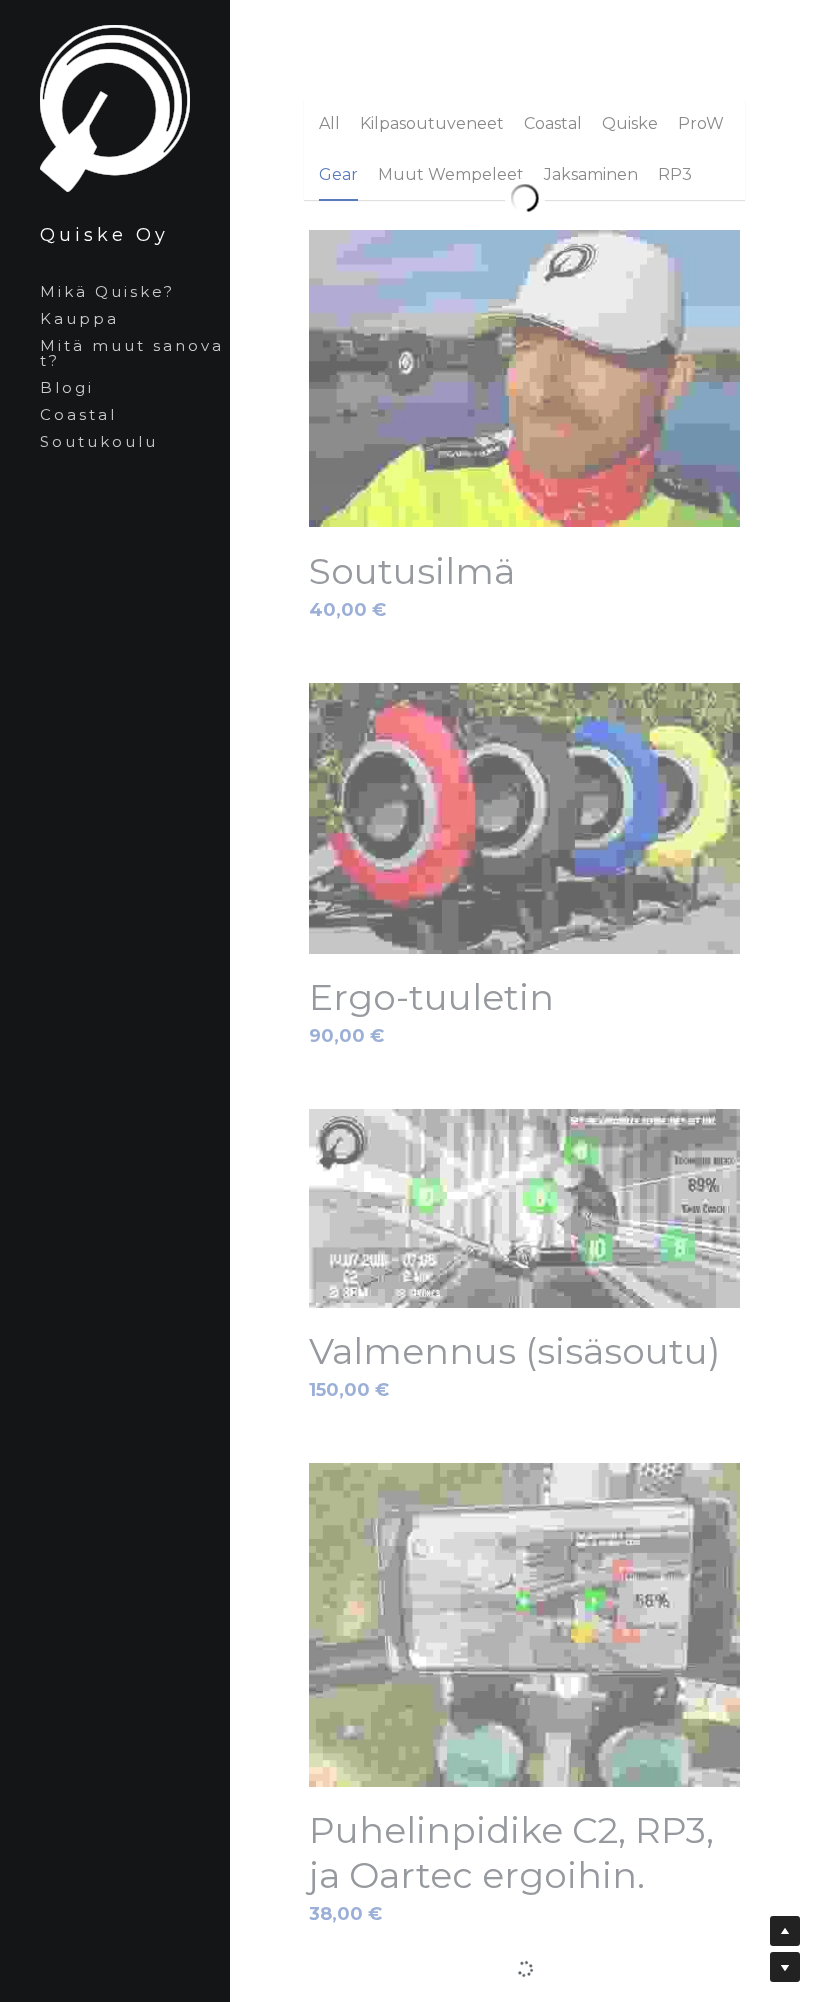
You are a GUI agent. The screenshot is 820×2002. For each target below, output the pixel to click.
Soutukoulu (99, 441)
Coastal (78, 414)
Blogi (67, 387)
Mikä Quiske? (107, 291)
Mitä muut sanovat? (132, 353)
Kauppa (79, 318)
